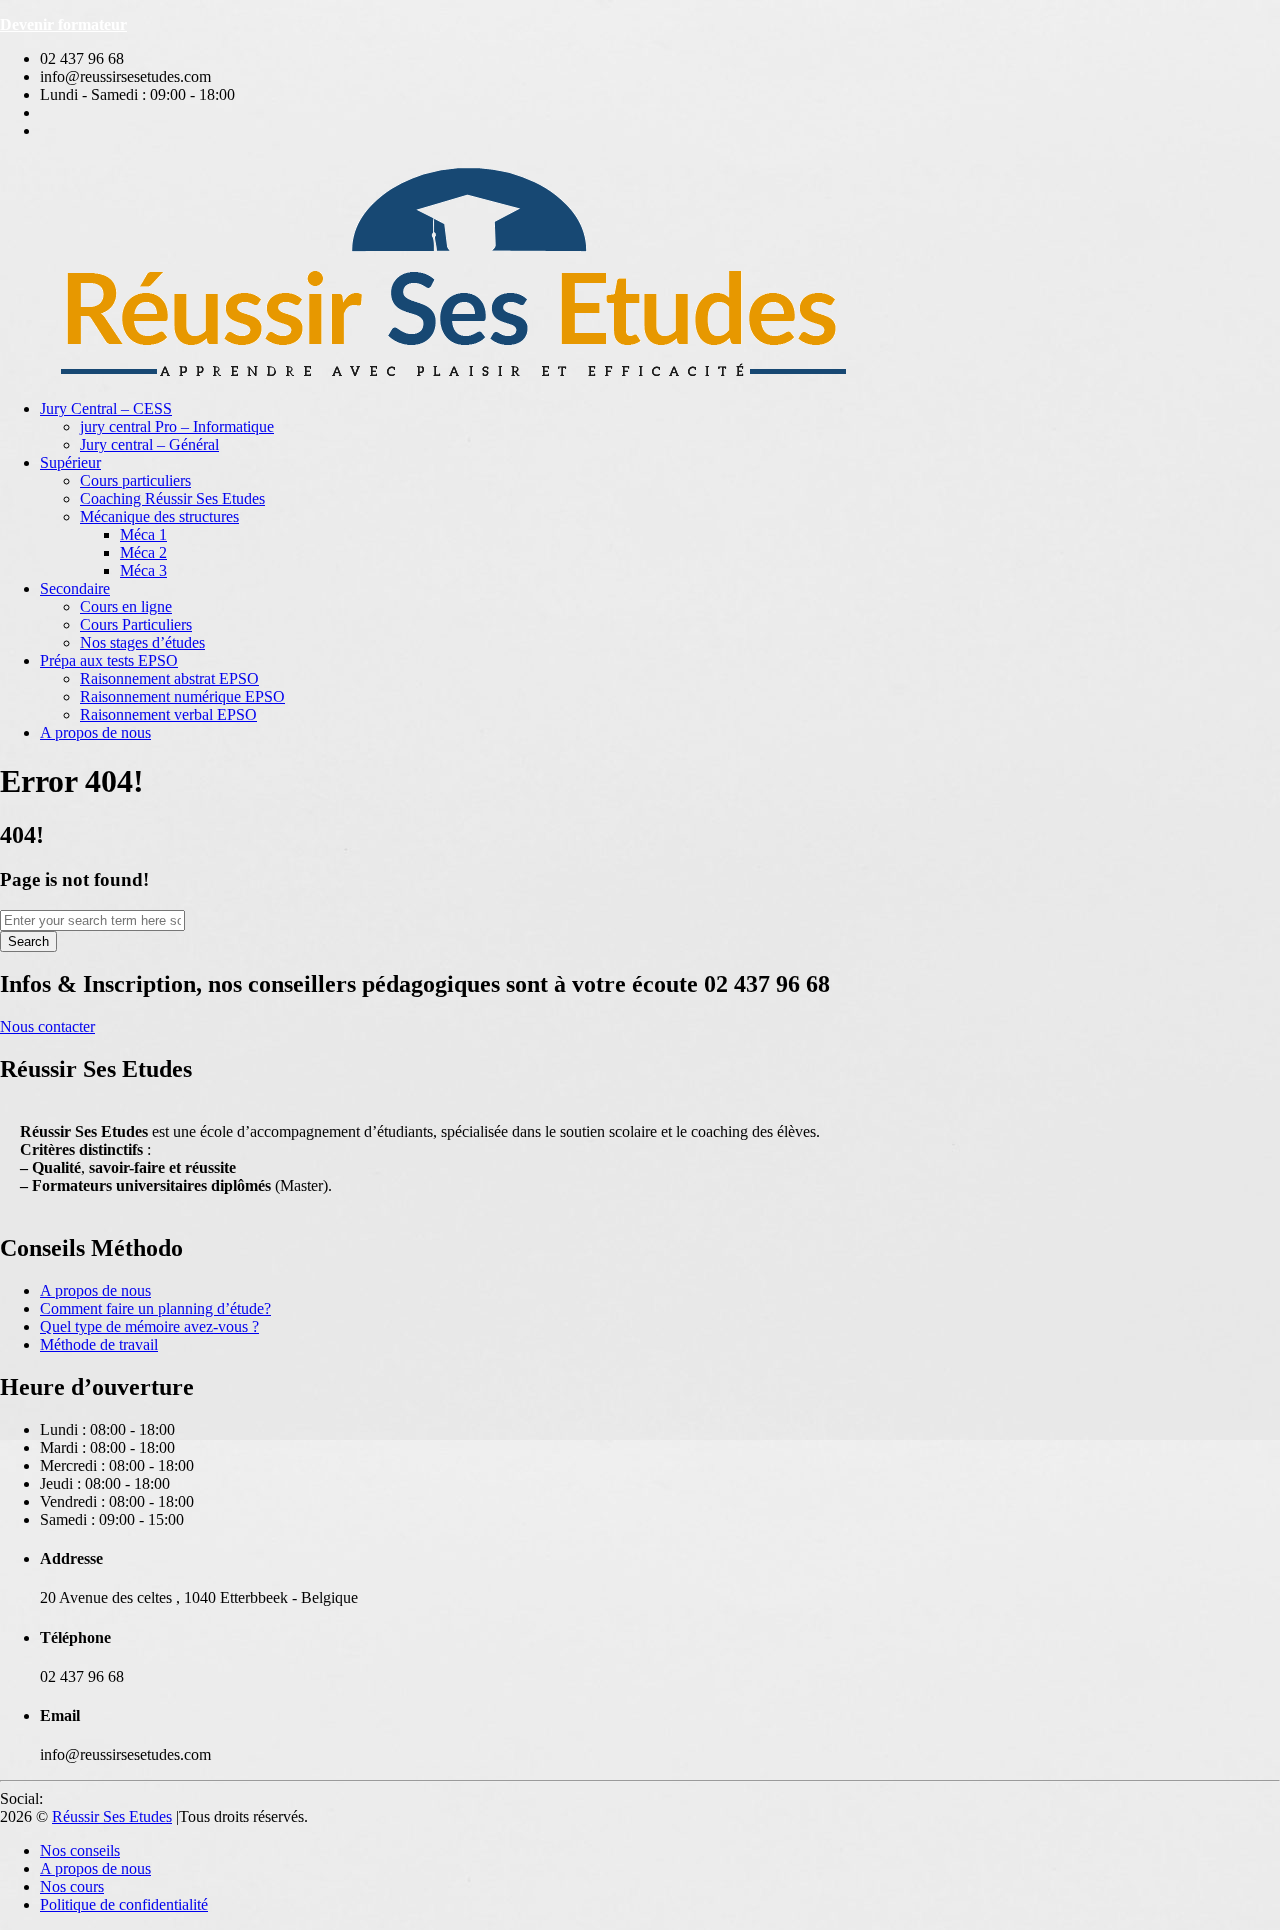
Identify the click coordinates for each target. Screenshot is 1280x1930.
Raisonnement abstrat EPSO (169, 678)
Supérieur (70, 462)
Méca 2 (143, 552)
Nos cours (72, 1886)
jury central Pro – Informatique (177, 426)
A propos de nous (95, 732)
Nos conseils (80, 1850)
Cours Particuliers (136, 624)
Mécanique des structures (159, 516)
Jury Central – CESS (106, 408)
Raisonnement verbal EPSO (168, 714)
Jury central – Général (149, 444)
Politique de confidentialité (124, 1904)
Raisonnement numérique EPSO (182, 696)
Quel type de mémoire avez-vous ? (149, 1326)
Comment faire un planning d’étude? (155, 1308)
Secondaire (75, 588)
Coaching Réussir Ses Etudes (172, 498)
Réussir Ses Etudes (112, 1816)
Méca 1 (143, 534)
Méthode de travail (99, 1344)
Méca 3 (143, 570)
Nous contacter (47, 1026)
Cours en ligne (126, 606)
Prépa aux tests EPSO (109, 660)
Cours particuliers (135, 480)
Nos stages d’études (142, 642)
